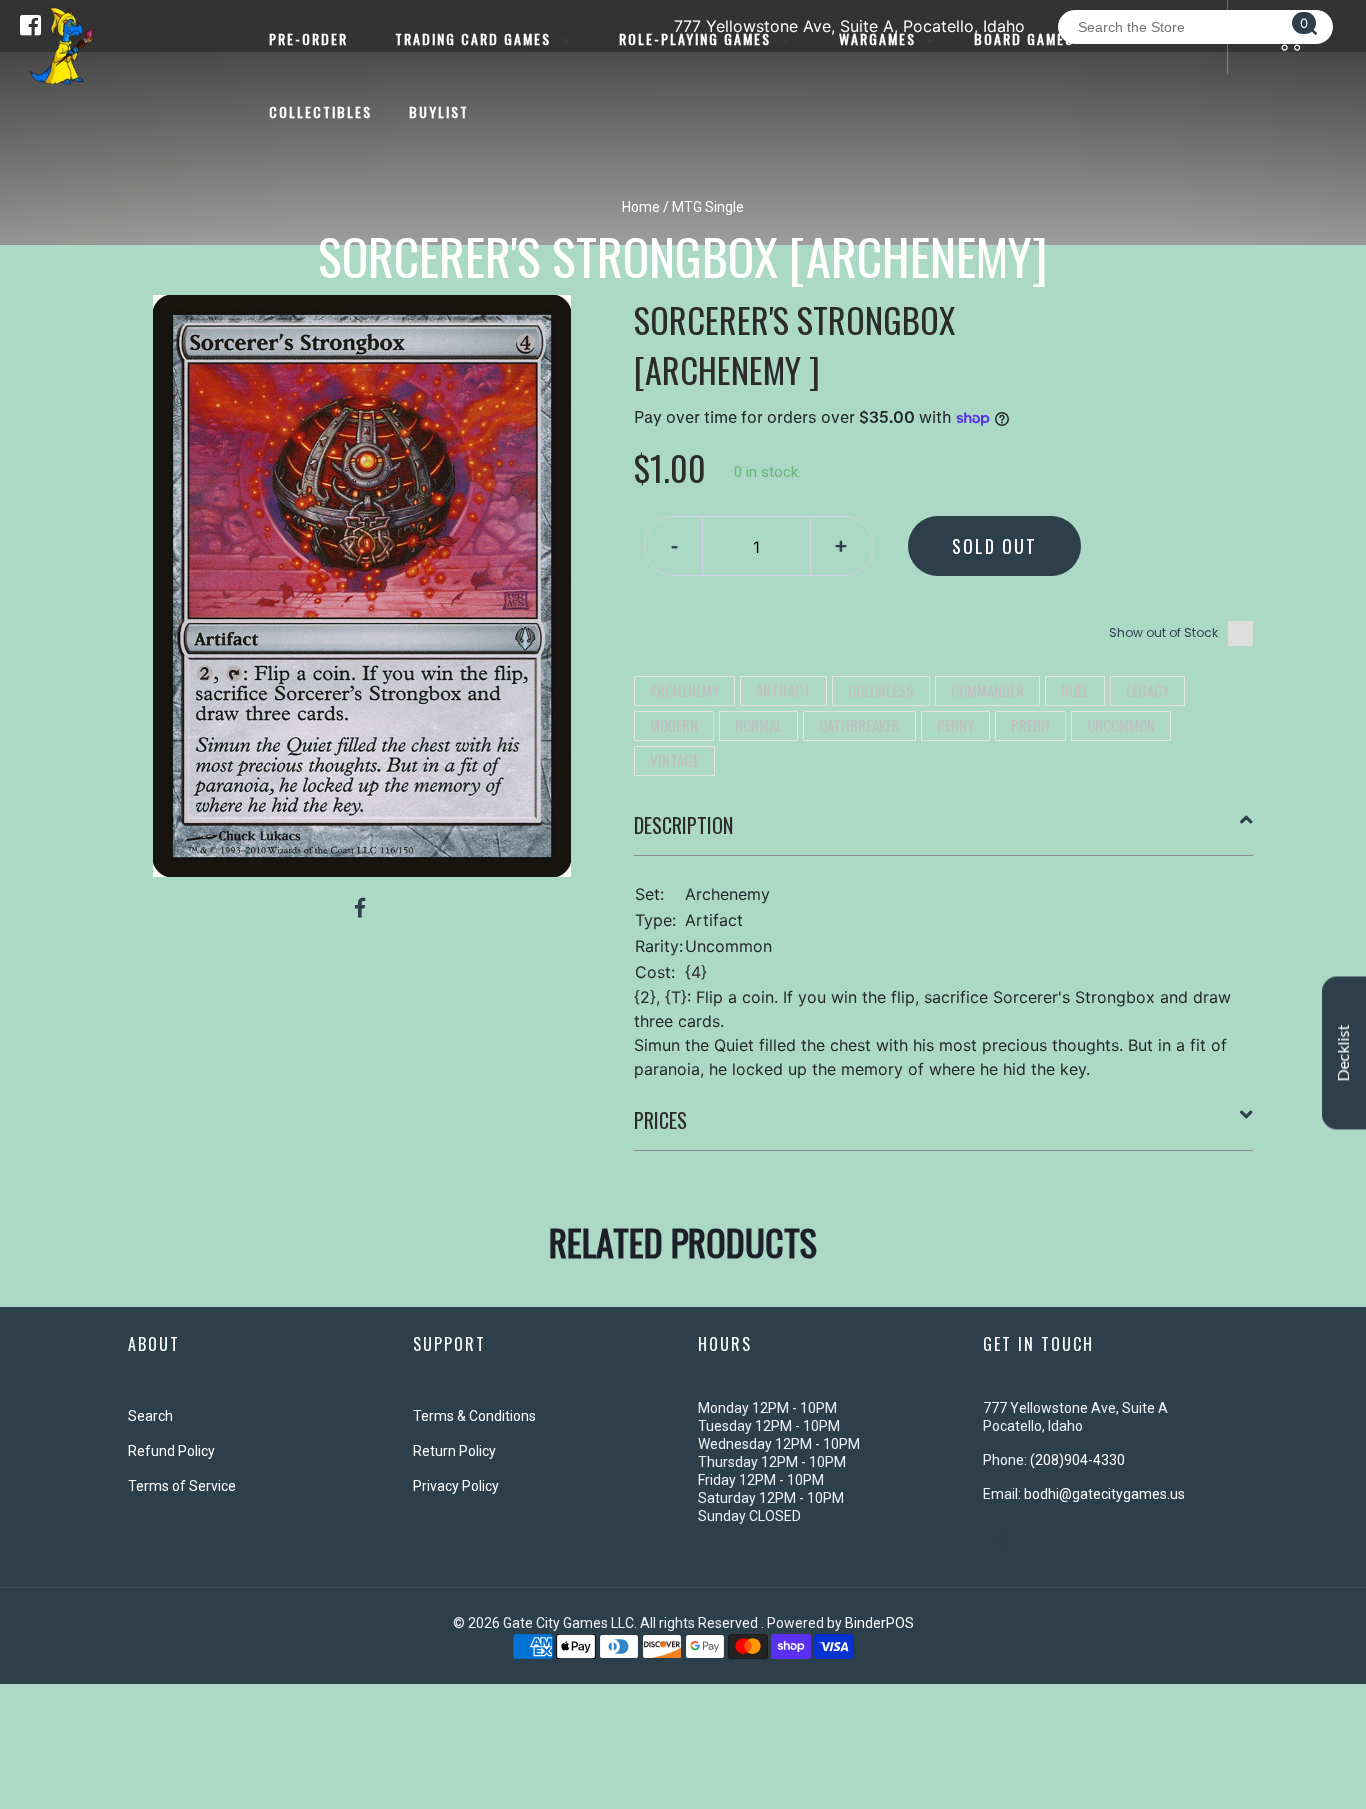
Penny (955, 725)
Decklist (1344, 1052)
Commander (987, 690)
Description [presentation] (683, 825)
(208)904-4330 (1077, 1460)
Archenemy (684, 690)
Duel (1075, 690)
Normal (758, 725)
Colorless (881, 690)
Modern (674, 725)
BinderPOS (879, 1623)
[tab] (944, 833)
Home (641, 207)
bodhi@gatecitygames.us (1104, 1494)
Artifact (783, 690)
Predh (1030, 725)
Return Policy (454, 1451)
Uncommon (1121, 725)
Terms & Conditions (474, 1416)
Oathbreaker (859, 725)
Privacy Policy (456, 1486)
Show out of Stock (1163, 632)
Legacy (1147, 690)
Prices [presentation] (660, 1120)
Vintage (674, 760)
